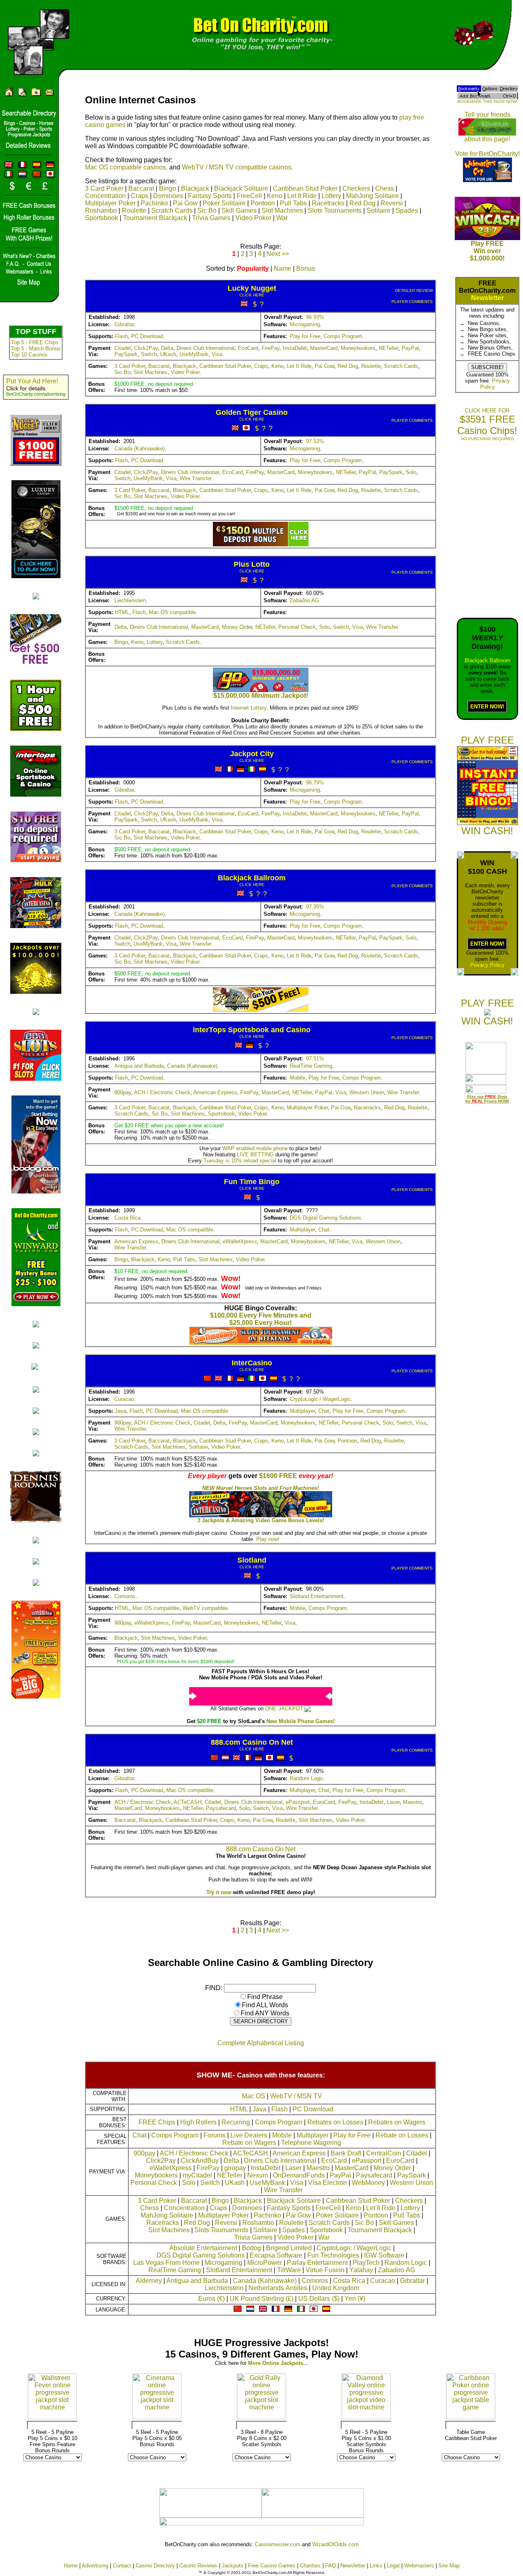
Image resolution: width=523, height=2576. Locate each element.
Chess (384, 188)
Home (71, 2566)
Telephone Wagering (311, 2143)
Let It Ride (302, 196)
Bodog (251, 2248)
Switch (149, 354)
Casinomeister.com (278, 2544)
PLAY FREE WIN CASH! (487, 1012)
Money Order (237, 627)
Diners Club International (206, 348)
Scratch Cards (172, 210)
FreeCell (249, 196)
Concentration (105, 196)
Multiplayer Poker (110, 203)
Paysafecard (221, 1808)
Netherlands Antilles (278, 2288)
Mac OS (254, 2096)
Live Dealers (249, 2135)
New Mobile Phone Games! (301, 1721)
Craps (140, 196)
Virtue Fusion (325, 2270)
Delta (167, 348)
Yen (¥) (355, 2299)
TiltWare (289, 2270)
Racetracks (328, 203)
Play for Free (305, 336)
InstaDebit (295, 348)
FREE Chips (157, 2122)
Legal (393, 2566)
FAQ (331, 2566)
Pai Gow (185, 203)
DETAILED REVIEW (414, 291)
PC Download (147, 336)
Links (376, 2566)
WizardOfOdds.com (335, 2544)
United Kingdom (336, 2288)
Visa (217, 354)
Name (283, 268)
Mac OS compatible (172, 612)
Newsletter (487, 298)
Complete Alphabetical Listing (261, 2043)
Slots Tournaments (335, 210)
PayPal (410, 348)
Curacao (124, 1399)
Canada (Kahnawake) (140, 449)
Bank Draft (346, 2153)
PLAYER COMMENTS (412, 302)
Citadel (123, 348)
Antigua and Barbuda (139, 1066)
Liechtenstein (130, 600)
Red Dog (362, 203)
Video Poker (253, 218)
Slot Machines (282, 210)
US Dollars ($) (319, 2299)
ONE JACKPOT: (285, 1709)
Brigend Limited (289, 2248)
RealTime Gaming (311, 1066)
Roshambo (101, 210)
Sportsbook (102, 218)
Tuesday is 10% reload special (240, 1161)
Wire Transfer (196, 478)
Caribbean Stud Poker (305, 188)
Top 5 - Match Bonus (36, 348)
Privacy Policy (487, 965)
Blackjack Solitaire (241, 188)
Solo (411, 472)
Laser (393, 1802)
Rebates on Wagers (397, 2122)
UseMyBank (194, 354)
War (282, 218)
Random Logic (307, 1778)
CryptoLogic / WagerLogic (320, 1399)
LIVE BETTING (255, 1154)
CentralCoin (384, 2153)
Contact (122, 2566)
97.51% (315, 1059)
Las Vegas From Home (167, 2263)
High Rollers (198, 2122)
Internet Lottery (249, 708)
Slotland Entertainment (317, 1596)
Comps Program (343, 336)
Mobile (297, 1078)
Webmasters (419, 2566)
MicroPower (265, 2263)
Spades (407, 210)
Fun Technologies (333, 2255)
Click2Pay (146, 348)
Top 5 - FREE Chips (35, 342)
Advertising (95, 2566)
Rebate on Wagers (249, 2143)
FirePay (270, 348)
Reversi (392, 203)
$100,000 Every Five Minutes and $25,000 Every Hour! (261, 1319)
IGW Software (384, 2255)
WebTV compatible (205, 1608)
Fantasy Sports (210, 196)
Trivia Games (211, 218)
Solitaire (379, 210)
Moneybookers (358, 348)
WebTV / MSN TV (296, 2096)
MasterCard (324, 348)
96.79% (315, 783)
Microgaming (305, 324)
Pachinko (154, 203)
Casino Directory (155, 2566)
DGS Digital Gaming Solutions (325, 1218)
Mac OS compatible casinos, (126, 167)
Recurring (236, 2122)
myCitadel (197, 2175)
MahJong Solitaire (372, 196)
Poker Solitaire (224, 203)
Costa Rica (127, 1218)
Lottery (331, 196)
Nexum (258, 2175)
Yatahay (361, 2270)
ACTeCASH (188, 1802)
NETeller (389, 348)
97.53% (315, 441)
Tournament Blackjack (155, 218)
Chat (324, 1230)
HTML (122, 612)
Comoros (125, 1596)
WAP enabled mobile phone (255, 1148)
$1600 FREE (278, 1476)
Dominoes (168, 196)
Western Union (367, 1092)
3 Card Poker (104, 188)
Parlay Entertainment (317, 2263)
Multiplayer (302, 1230)
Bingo (168, 188)
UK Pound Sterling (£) (261, 2299)
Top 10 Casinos (29, 355)
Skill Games (239, 210)
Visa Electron (327, 2183)
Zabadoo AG (304, 600)
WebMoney (368, 2183)
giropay (235, 2168)
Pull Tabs (293, 203)
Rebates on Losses (335, 2122)
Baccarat (141, 188)
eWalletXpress (240, 1241)
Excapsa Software (276, 2255)
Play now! (268, 1539)
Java (121, 1411)
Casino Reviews (198, 2566)
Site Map (449, 2566)
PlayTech (366, 2263)
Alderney (149, 2281)
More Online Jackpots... (278, 2363)
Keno (275, 196)
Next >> (278, 254)
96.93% (315, 317)
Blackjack (195, 188)
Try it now (219, 1892)
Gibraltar (124, 324)
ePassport (298, 1802)
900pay (123, 1092)
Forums (215, 2135)
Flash (121, 336)
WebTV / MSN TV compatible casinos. (237, 167)
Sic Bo (207, 210)
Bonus (306, 268)
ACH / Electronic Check (162, 1092)
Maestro (412, 1802)
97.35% (315, 907)
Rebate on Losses (402, 2135)
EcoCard (248, 348)
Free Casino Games (272, 2566)
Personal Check (297, 627)
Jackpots (233, 2566)
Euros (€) (211, 2299)
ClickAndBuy (200, 2161)
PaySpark (126, 354)
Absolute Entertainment (203, 2248)
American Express (215, 1092)
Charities (310, 2566)
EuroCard (324, 1802)
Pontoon (263, 203)
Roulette (134, 210)
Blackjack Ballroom (487, 660)
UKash (168, 354)
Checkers (356, 188)
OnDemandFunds (299, 2175)
